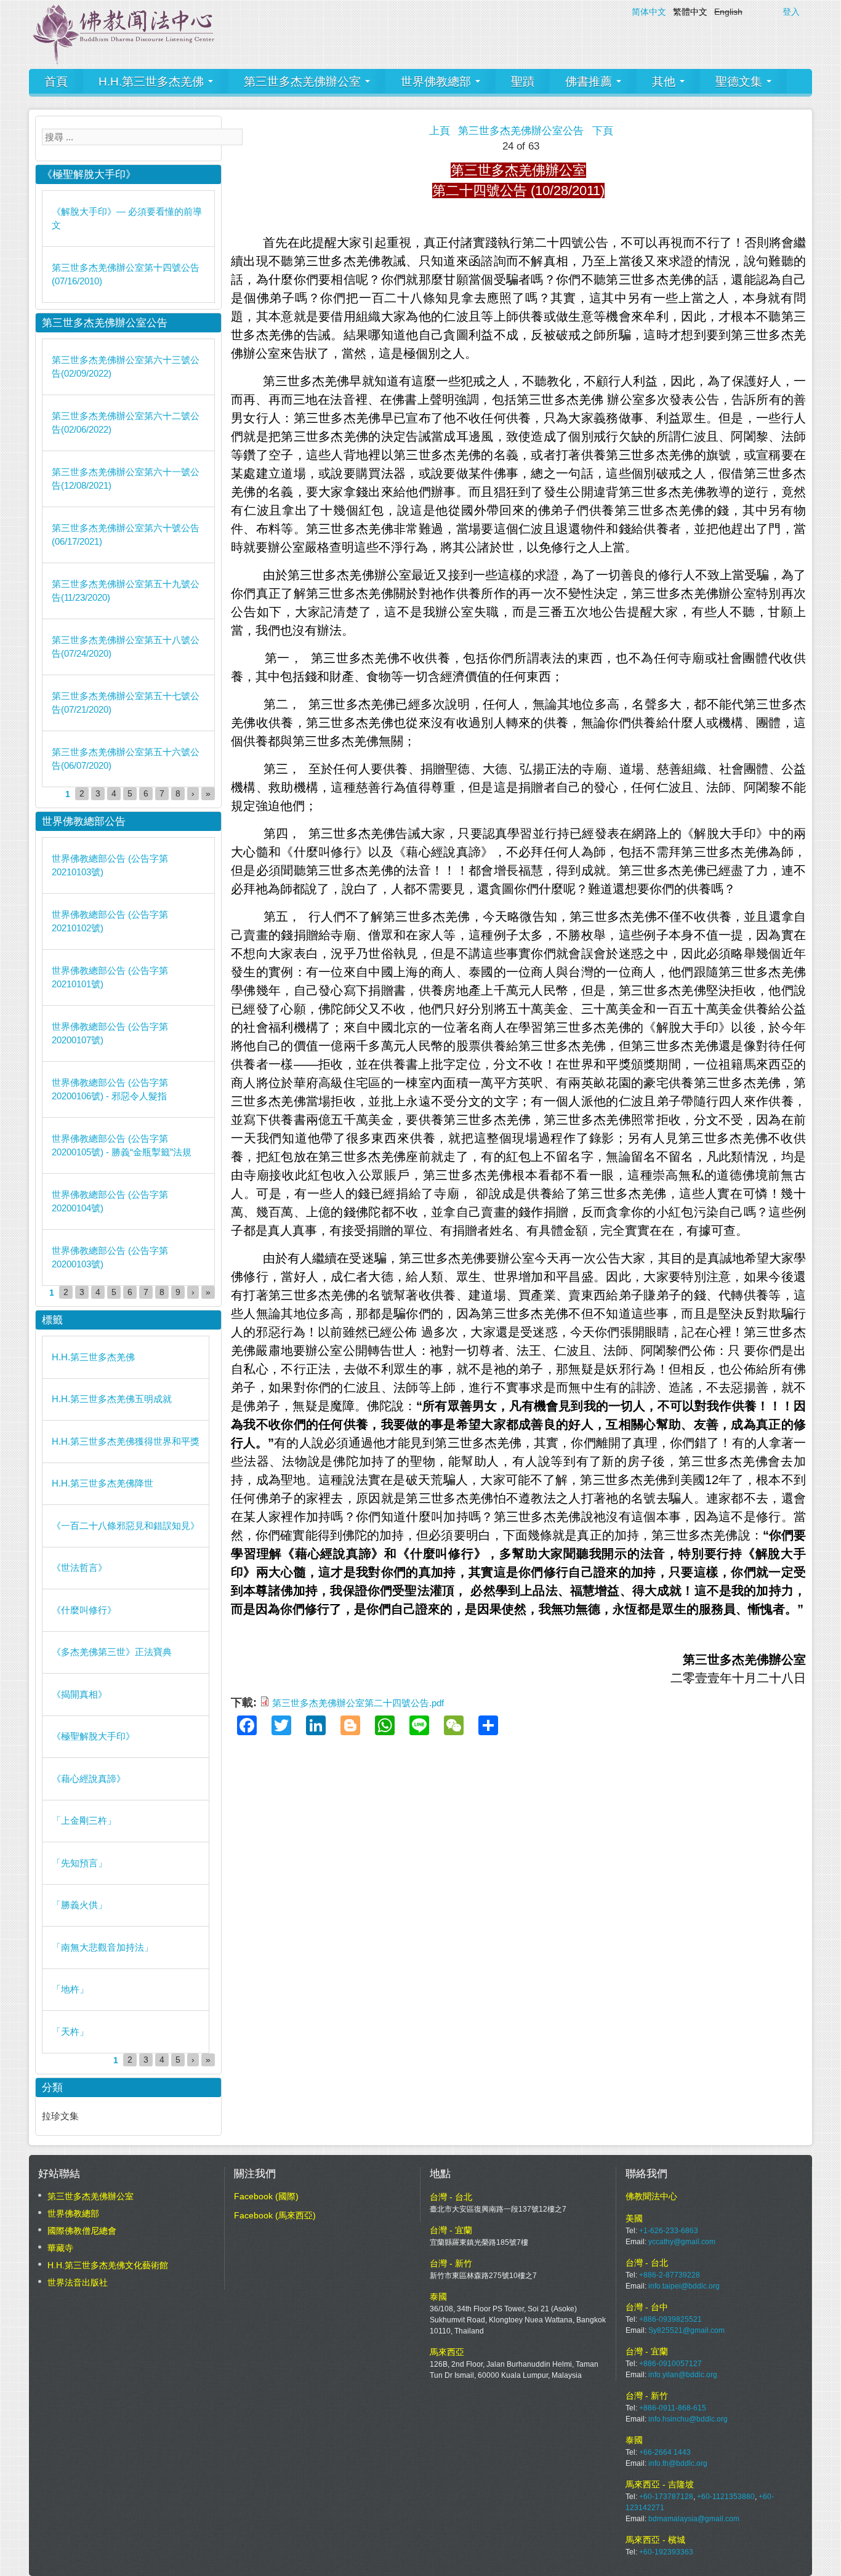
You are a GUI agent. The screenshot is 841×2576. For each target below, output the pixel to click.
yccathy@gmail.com (682, 2242)
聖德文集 (740, 82)
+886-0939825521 (670, 2319)
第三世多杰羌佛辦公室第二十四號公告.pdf (358, 1703)
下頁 (603, 131)
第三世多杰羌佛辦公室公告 (521, 131)
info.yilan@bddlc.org (683, 2375)
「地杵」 (70, 1989)
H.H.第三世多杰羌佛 (153, 82)
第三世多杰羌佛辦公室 (304, 82)
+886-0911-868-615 (673, 2408)
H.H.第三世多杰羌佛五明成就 (112, 1399)
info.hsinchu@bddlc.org (688, 2419)
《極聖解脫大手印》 (93, 1736)
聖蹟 (523, 82)
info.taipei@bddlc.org (684, 2286)
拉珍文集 (60, 2116)
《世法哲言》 (79, 1567)
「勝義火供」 (79, 1905)
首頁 (56, 82)
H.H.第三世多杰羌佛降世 (103, 1483)
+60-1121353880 (726, 2497)
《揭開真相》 (79, 1694)
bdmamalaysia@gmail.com (694, 2519)
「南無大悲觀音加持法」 (103, 1947)
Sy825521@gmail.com (686, 2330)
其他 (665, 82)
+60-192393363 (666, 2552)
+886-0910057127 (670, 2364)
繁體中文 (690, 12)
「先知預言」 (79, 1863)
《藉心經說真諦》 (89, 1779)
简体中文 (649, 12)
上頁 (440, 131)
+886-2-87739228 (670, 2275)
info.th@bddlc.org (678, 2463)
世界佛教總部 (437, 82)
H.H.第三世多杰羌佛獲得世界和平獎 (126, 1441)
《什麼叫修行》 (84, 1610)
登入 (791, 12)
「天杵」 (70, 2032)
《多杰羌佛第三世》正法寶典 (112, 1652)
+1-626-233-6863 (669, 2231)
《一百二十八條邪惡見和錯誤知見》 (126, 1526)
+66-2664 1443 (665, 2452)
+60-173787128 (666, 2497)
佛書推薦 (590, 82)
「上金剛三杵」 (84, 1820)
